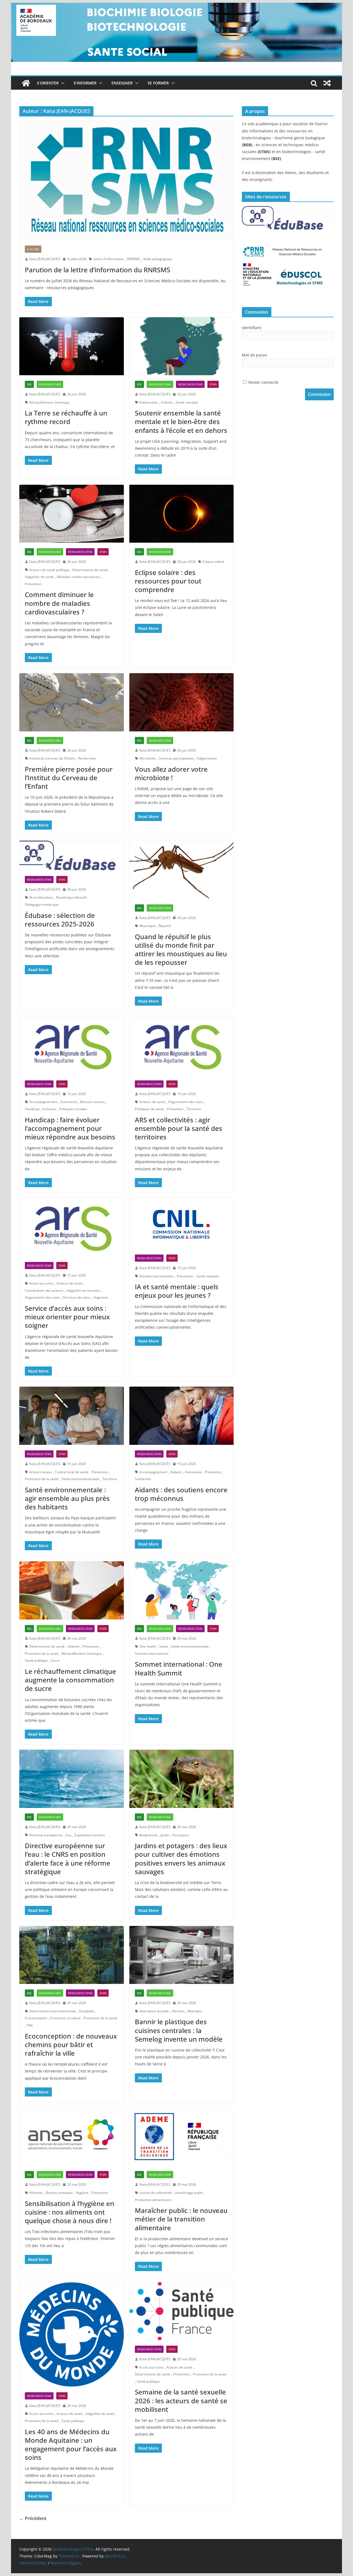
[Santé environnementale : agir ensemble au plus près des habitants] (72, 1416)
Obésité (73, 1646)
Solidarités (143, 1479)
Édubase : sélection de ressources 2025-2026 (60, 920)
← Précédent (33, 2518)
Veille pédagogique (158, 259)
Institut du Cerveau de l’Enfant (52, 758)
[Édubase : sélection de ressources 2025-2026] (72, 856)
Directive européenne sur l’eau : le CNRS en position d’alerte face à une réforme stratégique (68, 1859)
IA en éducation (41, 897)
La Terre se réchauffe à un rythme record (66, 417)
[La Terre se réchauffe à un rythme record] (72, 346)
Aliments (36, 2193)
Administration (33, 2563)
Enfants (167, 402)
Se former (158, 83)
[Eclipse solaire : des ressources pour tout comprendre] (182, 514)
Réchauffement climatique (49, 402)
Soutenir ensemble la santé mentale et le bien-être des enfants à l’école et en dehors (181, 421)
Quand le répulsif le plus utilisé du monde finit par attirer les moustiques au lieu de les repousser (181, 949)
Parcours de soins (77, 1297)
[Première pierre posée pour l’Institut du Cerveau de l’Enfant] (72, 702)
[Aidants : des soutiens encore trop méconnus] (182, 1416)
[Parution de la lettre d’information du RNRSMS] (126, 180)
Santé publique (36, 1660)
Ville (30, 2025)
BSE (29, 384)
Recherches (87, 758)
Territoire (194, 1109)
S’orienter (48, 83)
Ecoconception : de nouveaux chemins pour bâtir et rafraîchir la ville (71, 2044)
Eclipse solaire (213, 562)
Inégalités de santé (39, 577)
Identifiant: (252, 328)
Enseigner (122, 83)
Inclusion (49, 1109)
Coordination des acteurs (44, 1290)
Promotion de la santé (42, 1479)
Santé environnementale (80, 1479)
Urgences (101, 1297)
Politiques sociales (73, 1109)
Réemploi (195, 2011)
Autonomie (69, 1102)
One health (148, 1646)
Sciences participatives (176, 758)
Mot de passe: (255, 355)
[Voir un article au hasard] (327, 83)
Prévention (33, 584)
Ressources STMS (190, 384)
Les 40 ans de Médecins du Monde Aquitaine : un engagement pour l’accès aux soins (71, 2445)
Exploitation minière (90, 1835)
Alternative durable (154, 2011)
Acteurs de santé (152, 1102)
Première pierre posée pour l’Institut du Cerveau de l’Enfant (69, 778)
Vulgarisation (207, 758)
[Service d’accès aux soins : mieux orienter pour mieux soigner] (72, 1227)
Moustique (147, 926)
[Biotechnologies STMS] (26, 83)
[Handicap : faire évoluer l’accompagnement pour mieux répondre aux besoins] (72, 1046)
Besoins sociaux (93, 1102)
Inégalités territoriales (83, 1290)
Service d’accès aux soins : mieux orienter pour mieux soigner (67, 1317)
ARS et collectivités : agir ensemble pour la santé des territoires (179, 1128)
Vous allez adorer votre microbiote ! (171, 773)
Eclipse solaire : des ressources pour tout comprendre (168, 581)
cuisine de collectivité (156, 2193)
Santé (164, 1646)
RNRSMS (133, 259)
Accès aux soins (41, 1283)
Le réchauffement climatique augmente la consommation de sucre (70, 1680)
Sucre (55, 1660)
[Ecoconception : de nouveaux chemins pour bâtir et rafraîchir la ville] (72, 1955)
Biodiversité (148, 1835)
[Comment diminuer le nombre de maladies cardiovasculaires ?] (72, 514)
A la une (33, 249)
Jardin (165, 1835)
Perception (181, 1835)
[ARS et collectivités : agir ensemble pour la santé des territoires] (182, 1046)
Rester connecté (263, 382)
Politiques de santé (149, 1109)
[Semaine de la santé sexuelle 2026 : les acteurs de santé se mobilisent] (182, 2311)
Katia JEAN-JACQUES (45, 259)
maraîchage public (189, 2193)
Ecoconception (36, 2018)
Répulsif (165, 926)
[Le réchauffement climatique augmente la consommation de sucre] (72, 1590)
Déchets (178, 2011)
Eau (69, 1835)
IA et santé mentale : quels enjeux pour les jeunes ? (177, 1291)
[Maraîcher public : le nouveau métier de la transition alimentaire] (182, 2137)
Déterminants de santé (90, 570)
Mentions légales (66, 2563)
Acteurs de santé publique (49, 570)
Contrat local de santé (72, 1472)
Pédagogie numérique (42, 905)
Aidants (176, 1472)
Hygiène (82, 2193)
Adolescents (149, 402)
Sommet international (152, 1654)
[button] (62, 83)
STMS (213, 384)
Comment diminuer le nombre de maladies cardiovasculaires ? (59, 603)
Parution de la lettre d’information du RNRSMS (97, 270)
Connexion (319, 394)
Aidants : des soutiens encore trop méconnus (181, 1494)
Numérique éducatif (71, 897)
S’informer (85, 83)
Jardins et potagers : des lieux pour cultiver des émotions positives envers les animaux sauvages (181, 1859)
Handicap (32, 1109)
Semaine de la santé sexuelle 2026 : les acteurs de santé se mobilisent (181, 2400)
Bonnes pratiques (59, 2193)
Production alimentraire (153, 2200)
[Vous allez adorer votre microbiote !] (182, 702)
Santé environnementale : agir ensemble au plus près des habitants (67, 1498)
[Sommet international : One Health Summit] (182, 1590)
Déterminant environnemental (53, 2011)
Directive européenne (46, 1835)
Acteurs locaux (41, 1472)
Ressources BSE (50, 384)
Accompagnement (43, 1102)
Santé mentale (187, 402)
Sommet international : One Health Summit (179, 1668)
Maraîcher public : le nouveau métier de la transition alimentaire (181, 2219)
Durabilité (86, 2011)
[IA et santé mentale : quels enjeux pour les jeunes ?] (182, 1224)
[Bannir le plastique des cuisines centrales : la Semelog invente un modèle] (182, 1955)
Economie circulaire (65, 2018)
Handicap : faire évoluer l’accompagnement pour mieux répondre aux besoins (70, 1128)
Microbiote (148, 758)
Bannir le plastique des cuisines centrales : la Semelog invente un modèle (179, 2030)
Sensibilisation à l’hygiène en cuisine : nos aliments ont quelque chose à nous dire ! (69, 2212)
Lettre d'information (109, 259)
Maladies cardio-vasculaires (78, 577)
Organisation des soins (186, 1102)
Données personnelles (157, 1276)
